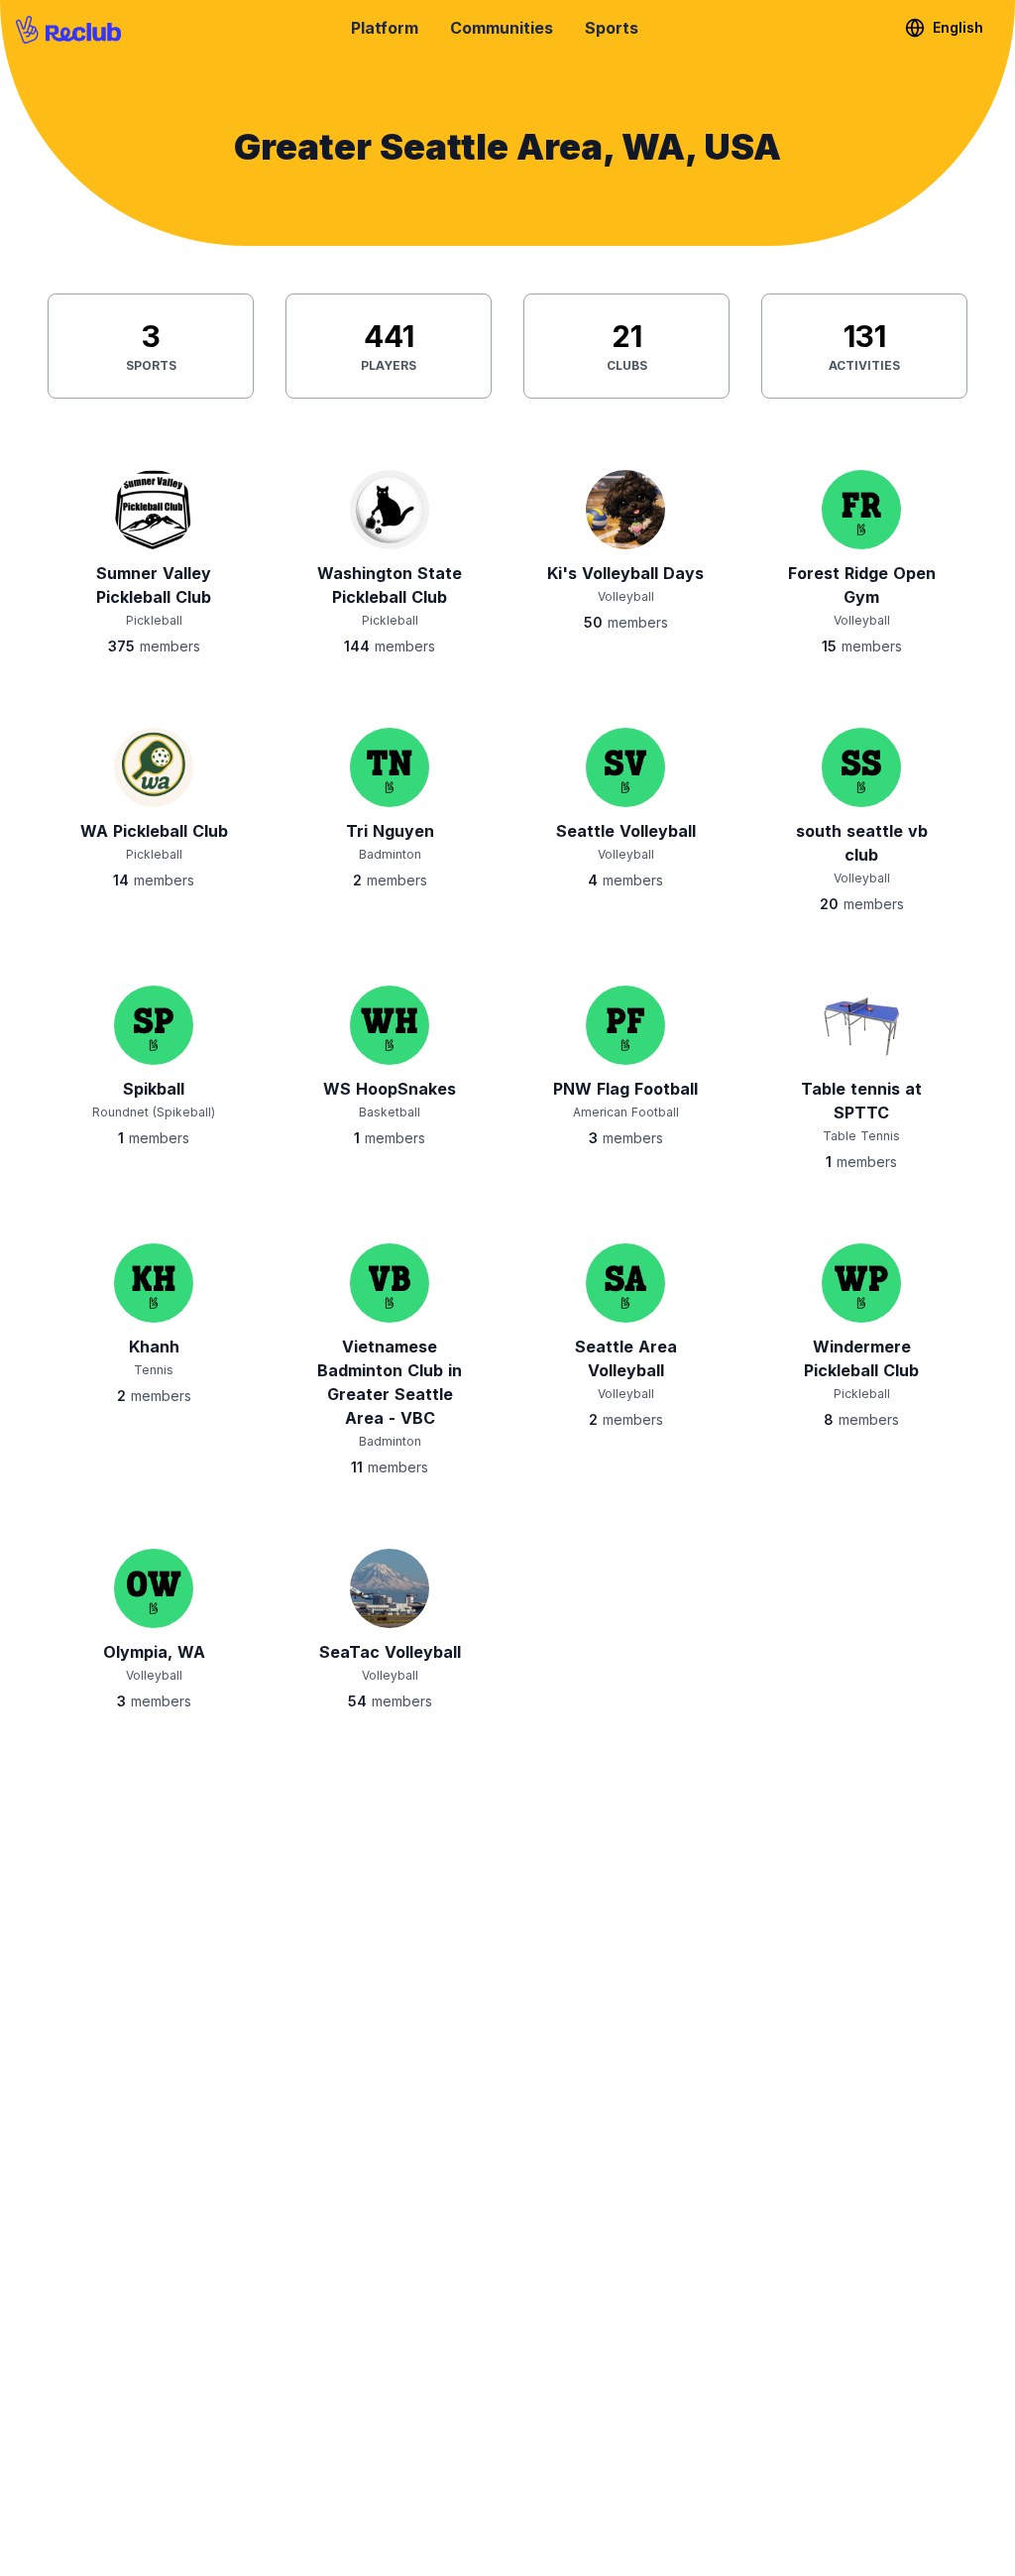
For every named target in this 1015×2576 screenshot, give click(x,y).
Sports (612, 28)
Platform (385, 28)
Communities (502, 28)
